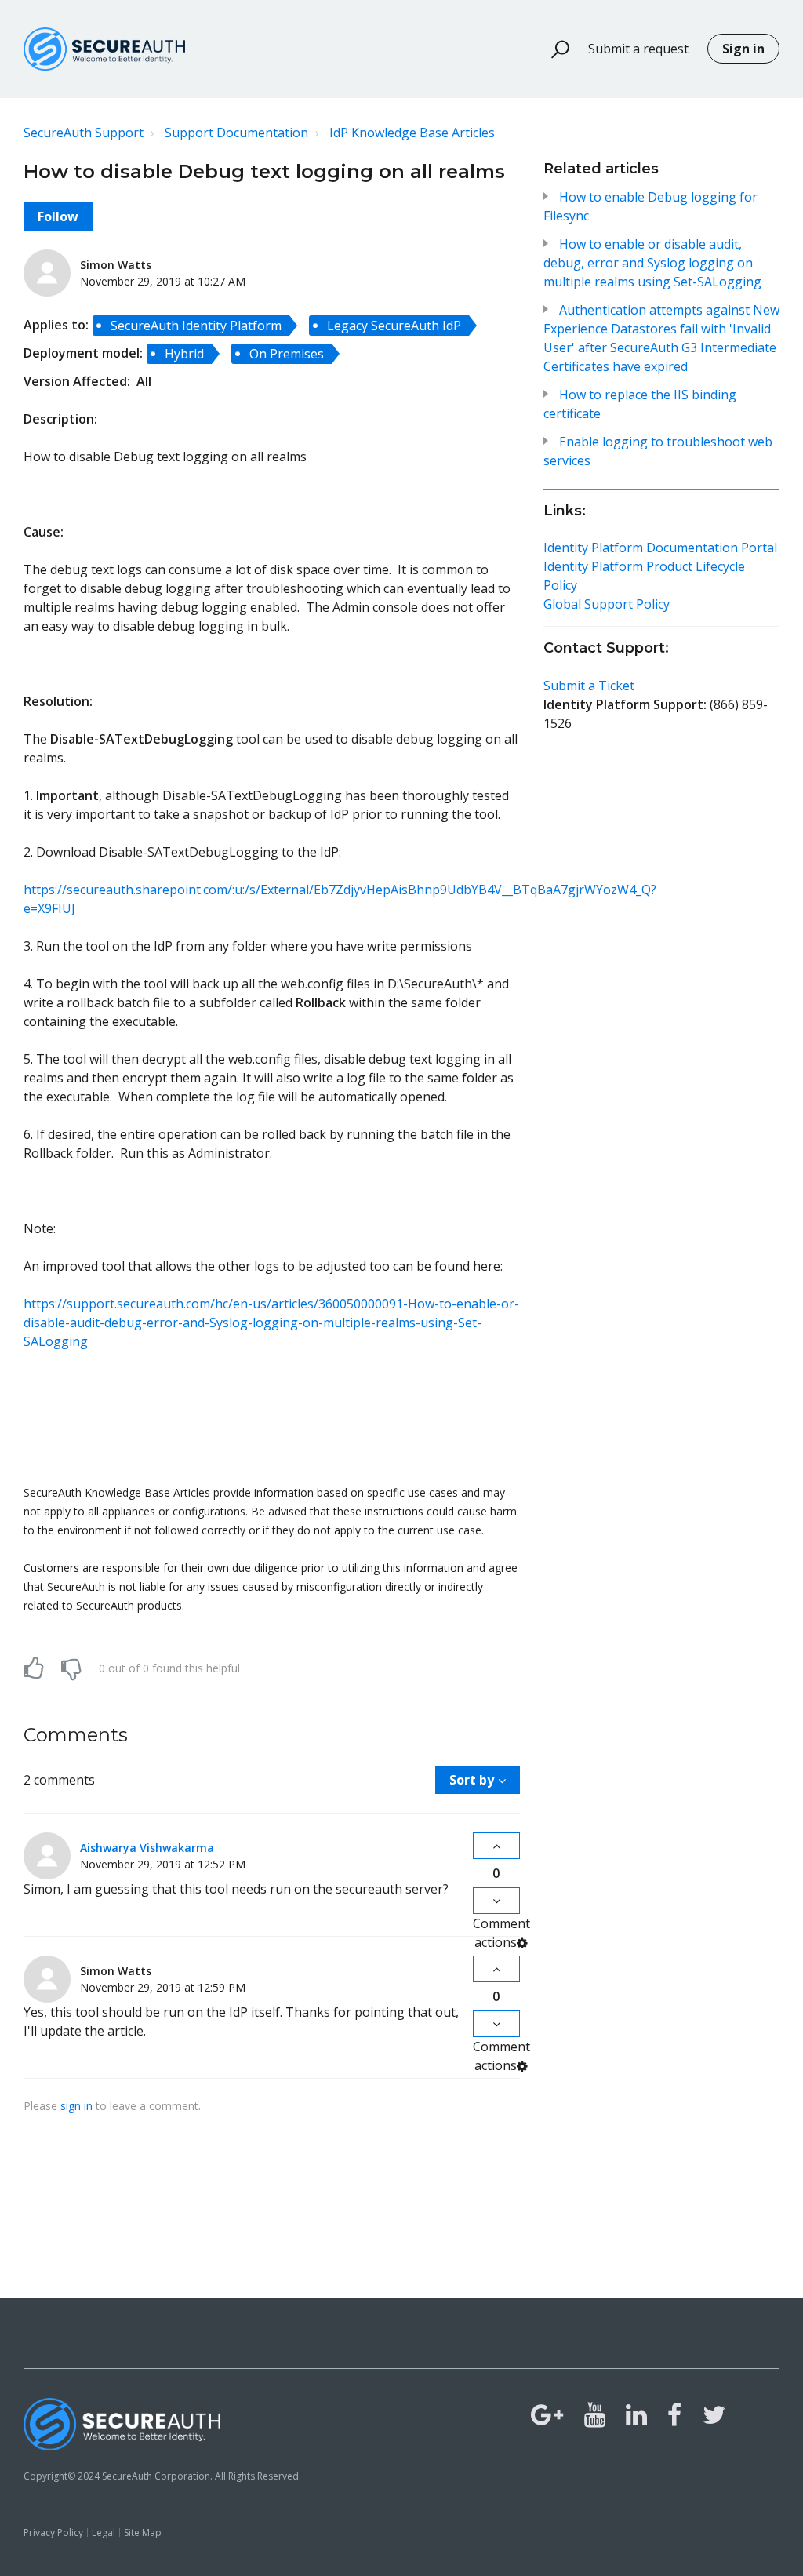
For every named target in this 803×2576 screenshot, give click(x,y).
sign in (76, 2106)
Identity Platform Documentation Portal (660, 548)
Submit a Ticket (589, 686)
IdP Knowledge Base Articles (412, 133)
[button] (553, 49)
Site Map (143, 2532)
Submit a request (638, 49)
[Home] (104, 49)
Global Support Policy (607, 604)
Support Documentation (236, 133)
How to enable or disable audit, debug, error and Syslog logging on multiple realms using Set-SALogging (652, 263)
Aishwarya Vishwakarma (147, 1848)
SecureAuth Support (84, 133)
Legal (104, 2532)
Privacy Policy (53, 2532)
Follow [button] (58, 216)
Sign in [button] (743, 49)
